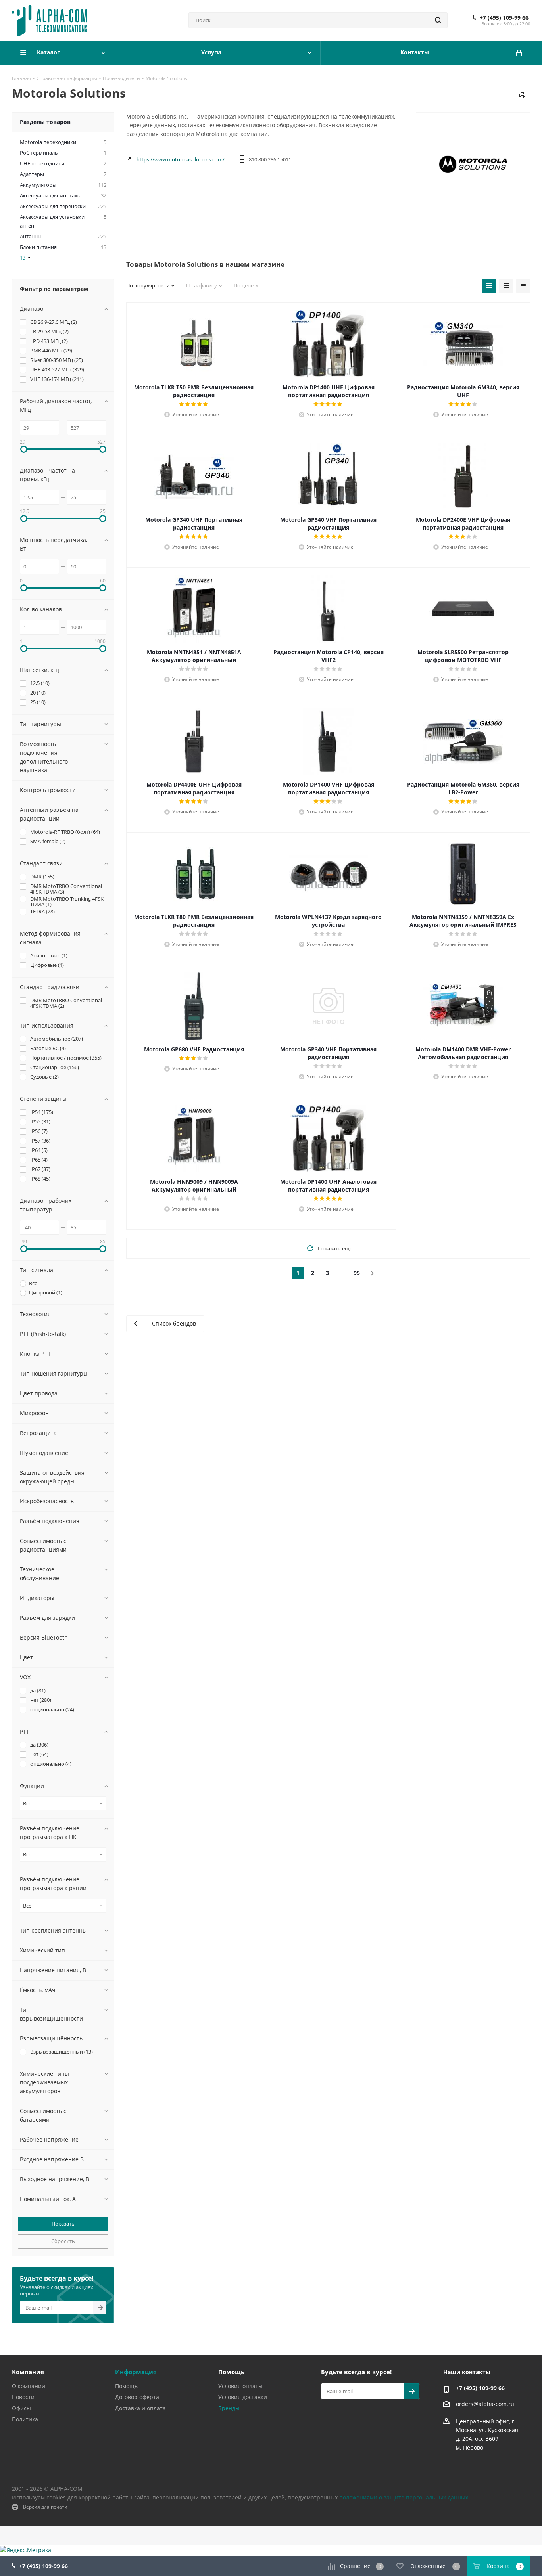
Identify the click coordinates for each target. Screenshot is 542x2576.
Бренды (229, 2408)
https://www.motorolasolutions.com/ (181, 159)
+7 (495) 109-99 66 (504, 18)
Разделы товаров (45, 122)
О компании (29, 2386)
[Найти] (438, 20)
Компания (28, 2372)
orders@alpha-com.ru (485, 2404)
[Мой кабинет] (520, 53)
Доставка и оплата (140, 2408)
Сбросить (63, 2241)
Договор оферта (137, 2397)
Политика (25, 2419)
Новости (23, 2397)
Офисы (21, 2408)
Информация (136, 2372)
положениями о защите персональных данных (404, 2497)
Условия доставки (243, 2397)
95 (357, 1273)
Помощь (126, 2386)
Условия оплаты (240, 2386)
